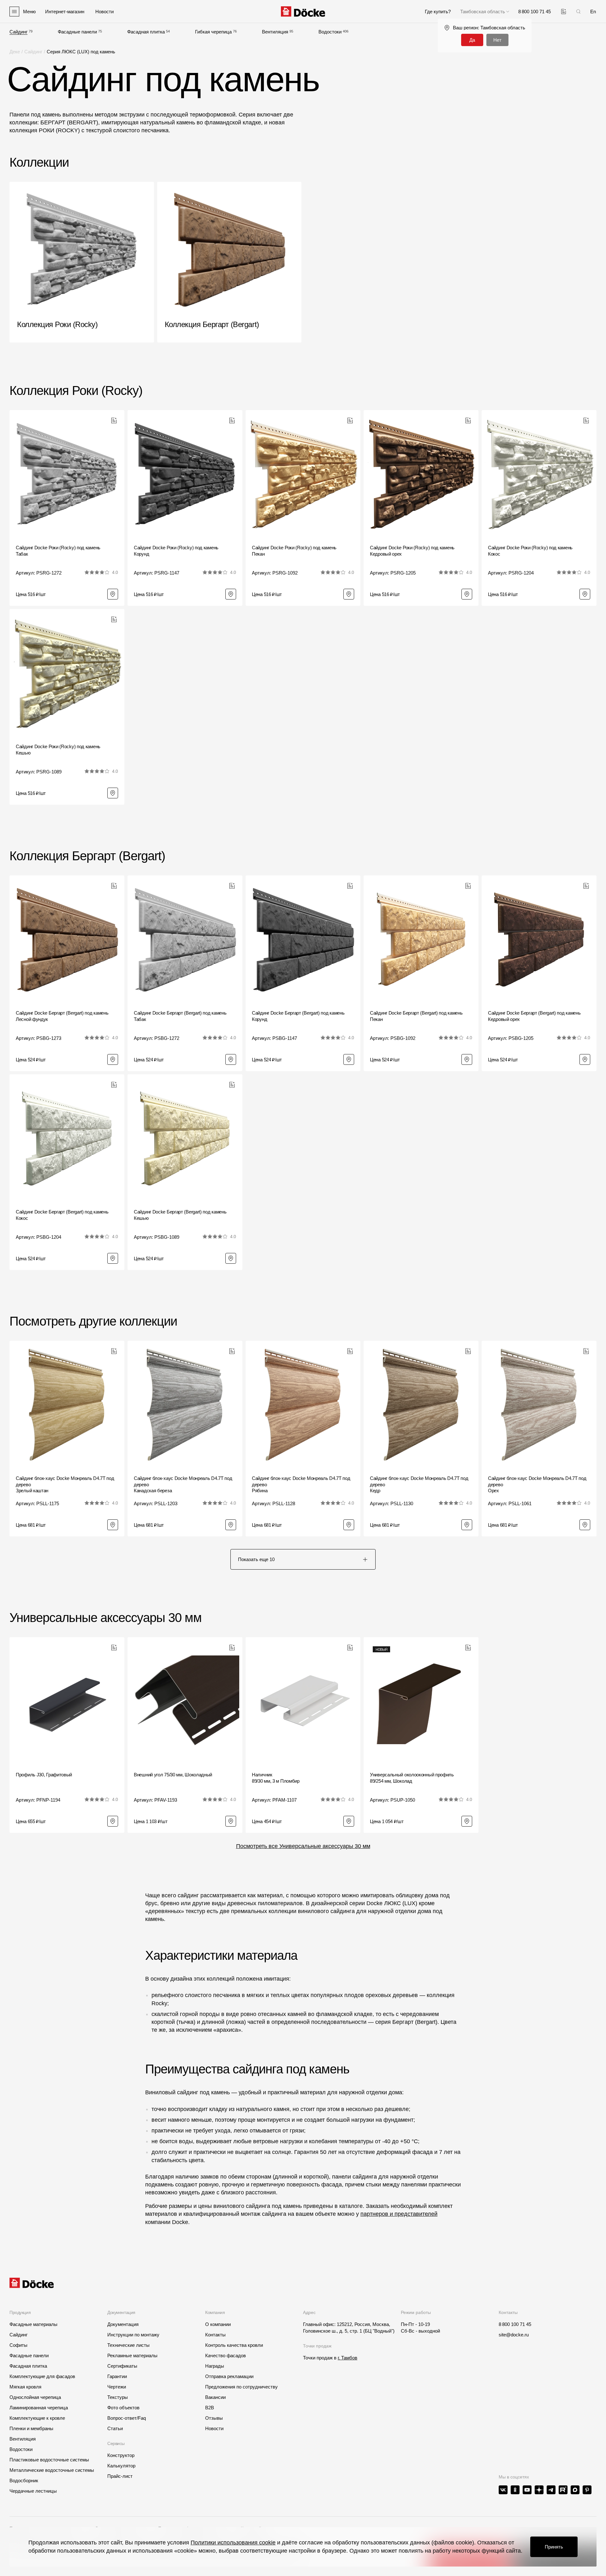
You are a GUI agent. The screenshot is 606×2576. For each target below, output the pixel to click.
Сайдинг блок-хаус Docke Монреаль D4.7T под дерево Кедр (419, 1484)
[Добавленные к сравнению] (564, 12)
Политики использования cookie (233, 2543)
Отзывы (214, 2418)
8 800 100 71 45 (515, 2324)
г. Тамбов (348, 2358)
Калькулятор (121, 2466)
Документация (123, 2324)
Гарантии (117, 2376)
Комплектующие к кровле (37, 2418)
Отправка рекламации (229, 2376)
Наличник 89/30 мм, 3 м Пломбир (276, 1778)
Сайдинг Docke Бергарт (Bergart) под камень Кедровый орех (534, 1016)
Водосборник (24, 2481)
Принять (554, 2547)
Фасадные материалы (33, 2324)
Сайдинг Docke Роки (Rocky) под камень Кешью (58, 750)
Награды (215, 2366)
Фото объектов (123, 2408)
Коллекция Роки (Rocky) (76, 391)
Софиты (18, 2345)
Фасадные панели (77, 32)
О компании (218, 2324)
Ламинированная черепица (39, 2408)
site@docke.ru (514, 2335)
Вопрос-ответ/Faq (127, 2418)
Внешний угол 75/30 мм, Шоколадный (173, 1775)
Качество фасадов (226, 2355)
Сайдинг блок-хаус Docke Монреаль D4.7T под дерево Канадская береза (183, 1484)
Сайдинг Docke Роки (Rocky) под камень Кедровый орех (412, 551)
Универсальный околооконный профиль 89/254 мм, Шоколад (412, 1778)
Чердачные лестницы (33, 2491)
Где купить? (438, 12)
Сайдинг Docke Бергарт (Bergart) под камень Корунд (298, 1016)
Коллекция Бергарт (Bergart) (87, 856)
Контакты (215, 2335)
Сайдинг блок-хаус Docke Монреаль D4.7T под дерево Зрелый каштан (65, 1484)
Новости (214, 2428)
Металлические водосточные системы (52, 2470)
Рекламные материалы (132, 2355)
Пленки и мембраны (31, 2428)
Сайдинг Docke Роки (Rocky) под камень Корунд (176, 551)
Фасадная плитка (146, 32)
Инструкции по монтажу (133, 2335)
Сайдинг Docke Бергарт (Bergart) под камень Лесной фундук (62, 1016)
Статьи (115, 2428)
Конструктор (121, 2455)
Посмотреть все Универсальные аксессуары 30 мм (303, 1846)
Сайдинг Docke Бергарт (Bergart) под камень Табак (180, 1016)
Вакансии (215, 2397)
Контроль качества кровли (234, 2345)
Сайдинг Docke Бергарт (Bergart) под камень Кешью (180, 1215)
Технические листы (128, 2345)
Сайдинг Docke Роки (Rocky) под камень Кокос (530, 551)
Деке (15, 52)
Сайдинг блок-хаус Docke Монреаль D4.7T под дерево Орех (537, 1484)
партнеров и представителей (399, 2214)
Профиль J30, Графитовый (44, 1775)
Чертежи (117, 2387)
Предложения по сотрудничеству (241, 2387)
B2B (210, 2408)
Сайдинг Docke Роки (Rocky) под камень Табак (58, 551)
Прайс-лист (120, 2476)
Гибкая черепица (213, 32)
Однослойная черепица (35, 2397)
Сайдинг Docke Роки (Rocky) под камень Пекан (294, 551)
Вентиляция (275, 32)
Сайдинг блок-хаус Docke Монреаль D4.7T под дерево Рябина (301, 1484)
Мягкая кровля (25, 2387)
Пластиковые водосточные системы (49, 2460)
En (593, 12)
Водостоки (330, 32)
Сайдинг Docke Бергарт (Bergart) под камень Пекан (416, 1016)
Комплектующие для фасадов (42, 2376)
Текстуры (118, 2397)
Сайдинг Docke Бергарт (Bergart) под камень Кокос (62, 1215)
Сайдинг (18, 32)
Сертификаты (122, 2366)
